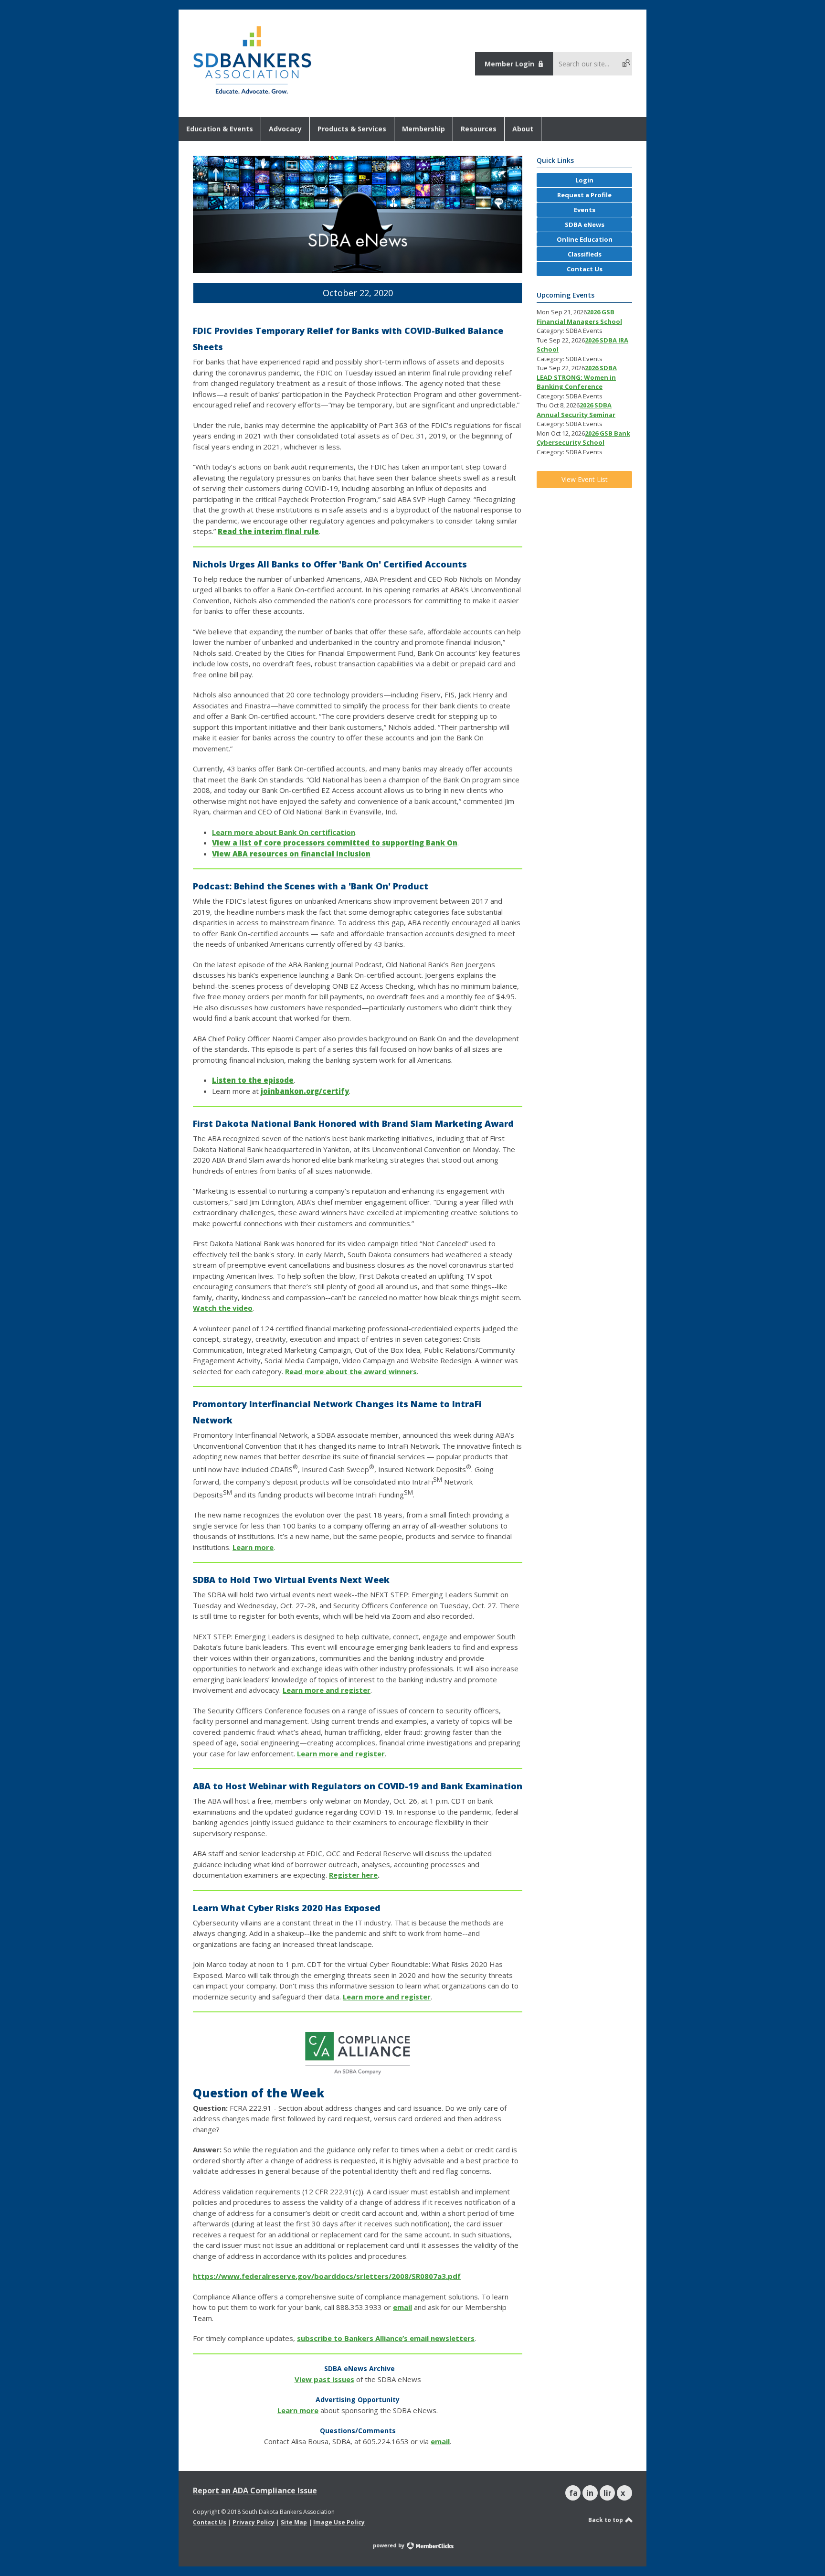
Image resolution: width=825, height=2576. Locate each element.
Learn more (253, 1547)
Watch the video (223, 1308)
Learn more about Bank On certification (284, 832)
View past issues (324, 2379)
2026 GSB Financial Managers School (579, 317)
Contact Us (210, 2522)
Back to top (606, 2520)
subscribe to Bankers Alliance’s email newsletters (386, 2338)
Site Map (294, 2522)
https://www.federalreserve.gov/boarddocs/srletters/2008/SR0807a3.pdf (327, 2276)
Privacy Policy (254, 2522)
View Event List (585, 479)
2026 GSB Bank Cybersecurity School (583, 438)
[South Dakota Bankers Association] (252, 95)
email (402, 2307)
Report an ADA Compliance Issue (255, 2490)
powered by (389, 2545)
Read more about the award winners (351, 1371)
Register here (353, 1875)
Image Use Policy (339, 2522)
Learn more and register (327, 1690)
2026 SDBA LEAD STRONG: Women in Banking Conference (577, 377)
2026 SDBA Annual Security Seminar (576, 410)
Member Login (509, 64)
